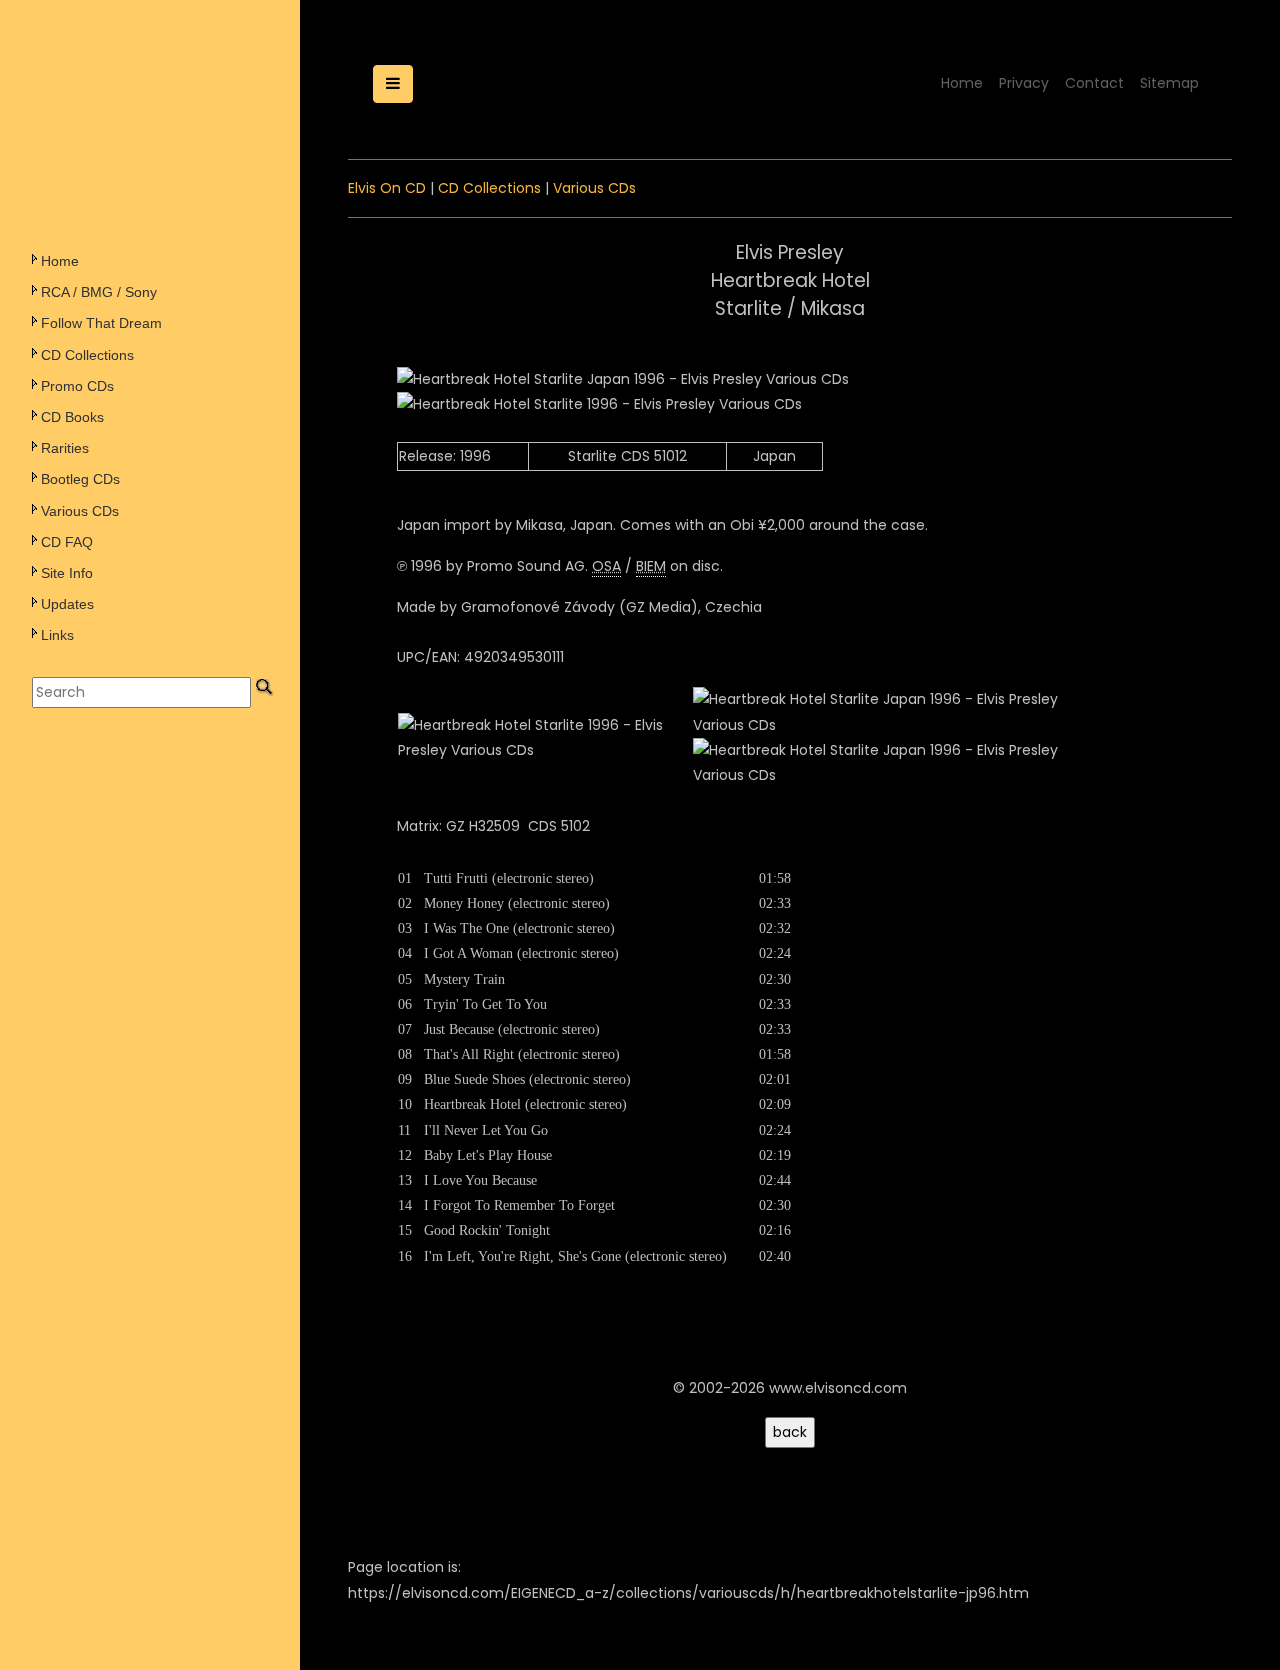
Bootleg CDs (80, 479)
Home (60, 261)
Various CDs (80, 511)
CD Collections (87, 355)
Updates (67, 604)
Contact (1094, 83)
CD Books (72, 417)
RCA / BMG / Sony (99, 292)
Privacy (1024, 83)
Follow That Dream (101, 323)
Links (57, 635)
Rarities (65, 448)
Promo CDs (77, 386)
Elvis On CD (387, 188)
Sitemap (1169, 83)
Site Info (67, 573)
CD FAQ (67, 542)
